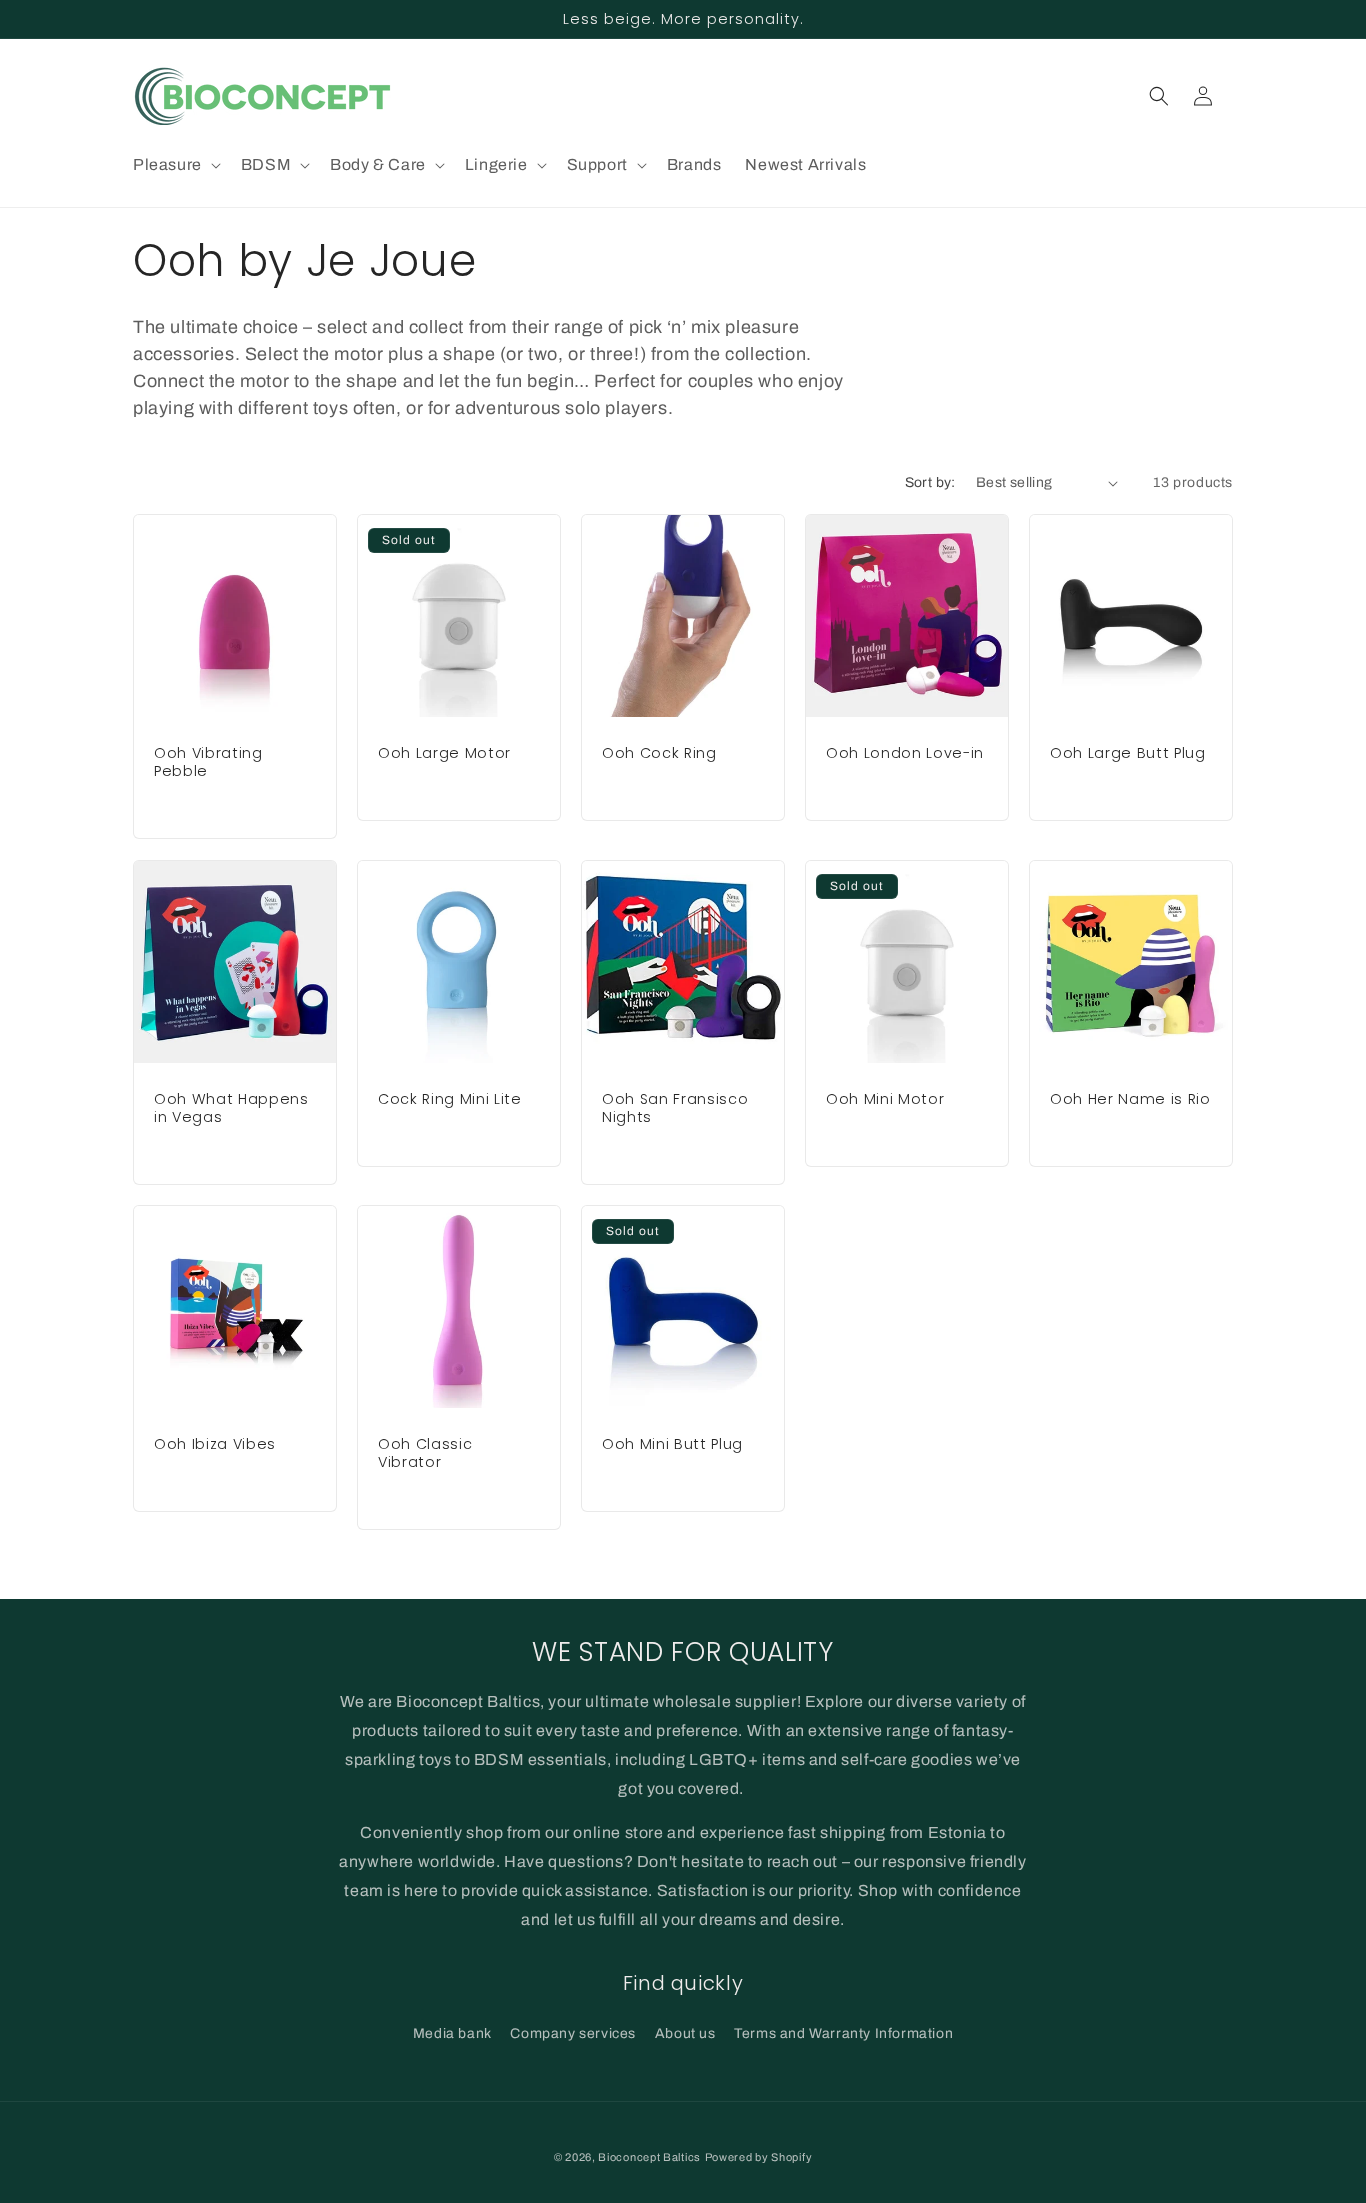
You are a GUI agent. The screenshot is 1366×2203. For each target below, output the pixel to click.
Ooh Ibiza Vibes (215, 1444)
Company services (573, 2033)
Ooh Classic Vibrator (425, 1453)
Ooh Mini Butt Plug (672, 1444)
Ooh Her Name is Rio (1130, 1099)
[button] (175, 165)
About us (685, 2033)
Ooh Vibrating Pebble (208, 762)
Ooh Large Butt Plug (1128, 753)
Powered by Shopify (759, 2157)
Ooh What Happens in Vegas (231, 1108)
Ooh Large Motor (444, 753)
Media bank (452, 2033)
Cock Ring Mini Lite (450, 1099)
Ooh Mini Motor (885, 1099)
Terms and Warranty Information (843, 2033)
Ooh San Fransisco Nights (675, 1108)
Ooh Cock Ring (659, 753)
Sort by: (930, 482)
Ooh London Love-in (905, 753)
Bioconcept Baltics (649, 2157)
